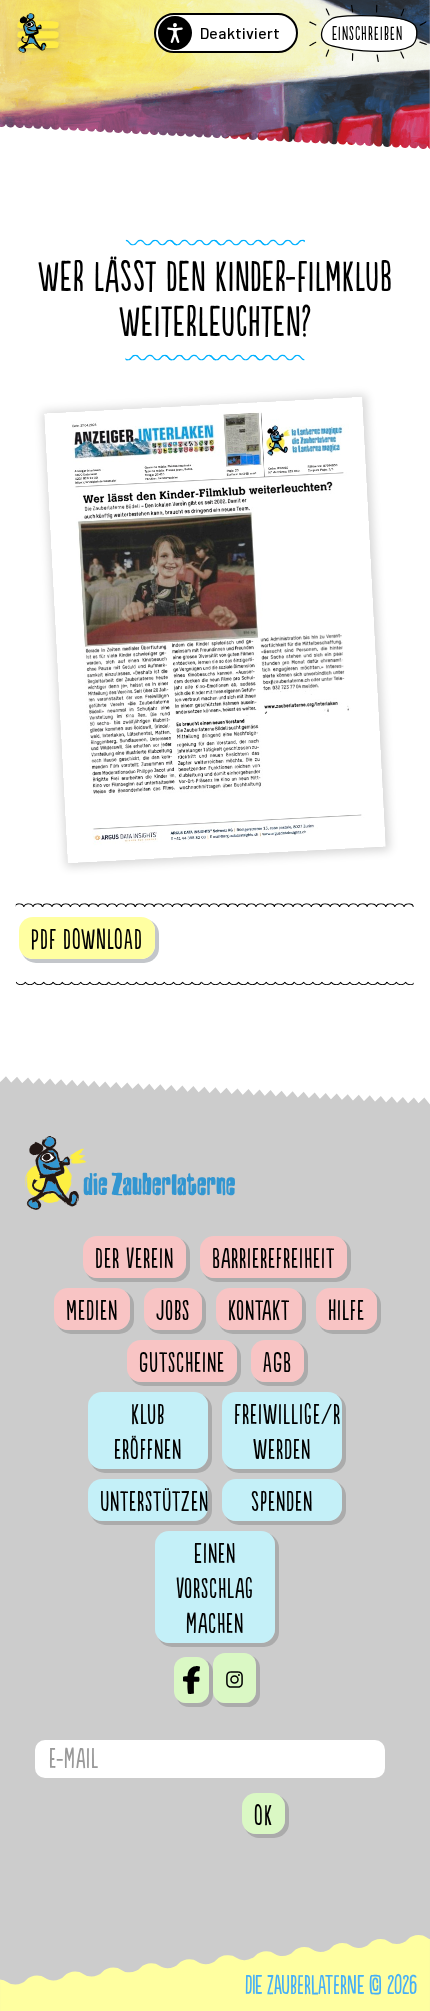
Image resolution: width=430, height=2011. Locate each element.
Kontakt (259, 1311)
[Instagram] (234, 1678)
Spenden (282, 1502)
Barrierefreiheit (273, 1259)
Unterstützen (154, 1502)
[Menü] (38, 35)
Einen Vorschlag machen (215, 1589)
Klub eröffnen (148, 1432)
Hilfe (346, 1311)
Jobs (173, 1311)
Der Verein (134, 1259)
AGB (277, 1363)
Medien (92, 1311)
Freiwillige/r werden (287, 1432)
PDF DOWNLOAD (87, 940)
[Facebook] (191, 1680)
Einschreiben (367, 34)
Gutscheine (182, 1363)
